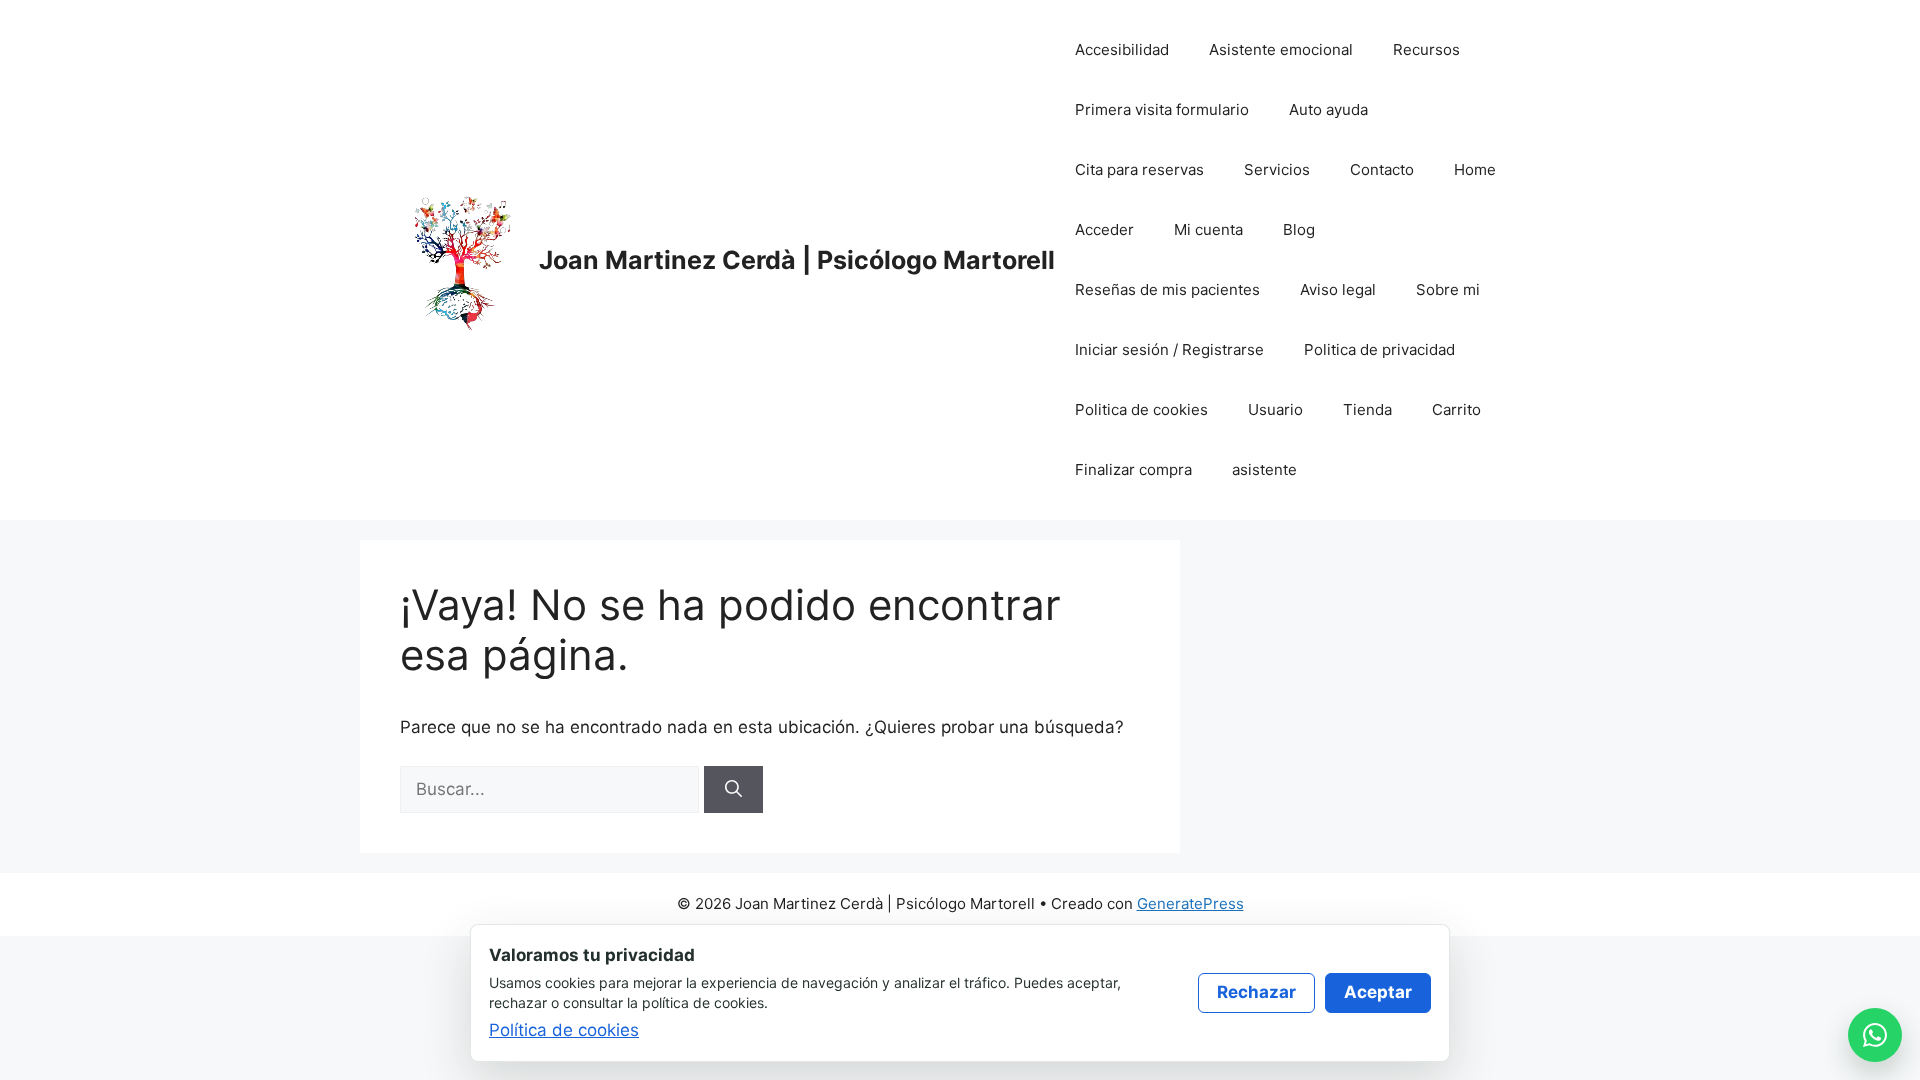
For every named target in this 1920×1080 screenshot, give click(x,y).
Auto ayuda (1328, 109)
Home (1475, 169)
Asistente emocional (1281, 49)
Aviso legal (1338, 289)
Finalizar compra (1133, 469)
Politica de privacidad (1379, 349)
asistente (1264, 469)
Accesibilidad (1122, 49)
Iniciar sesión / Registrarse (1169, 349)
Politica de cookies (1141, 409)
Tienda (1367, 409)
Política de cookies (564, 1030)
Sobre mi (1448, 289)
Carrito (1456, 409)
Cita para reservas (1139, 169)
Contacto (1382, 169)
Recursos (1426, 49)
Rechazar (1256, 992)
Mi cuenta (1208, 229)
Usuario (1275, 409)
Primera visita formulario (1162, 109)
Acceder (1104, 229)
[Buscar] (733, 790)
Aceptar (1378, 992)
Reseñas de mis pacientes (1167, 289)
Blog (1299, 229)
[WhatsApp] (1875, 1035)
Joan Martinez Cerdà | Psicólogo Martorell (797, 260)
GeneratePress (1190, 903)
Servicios (1277, 169)
